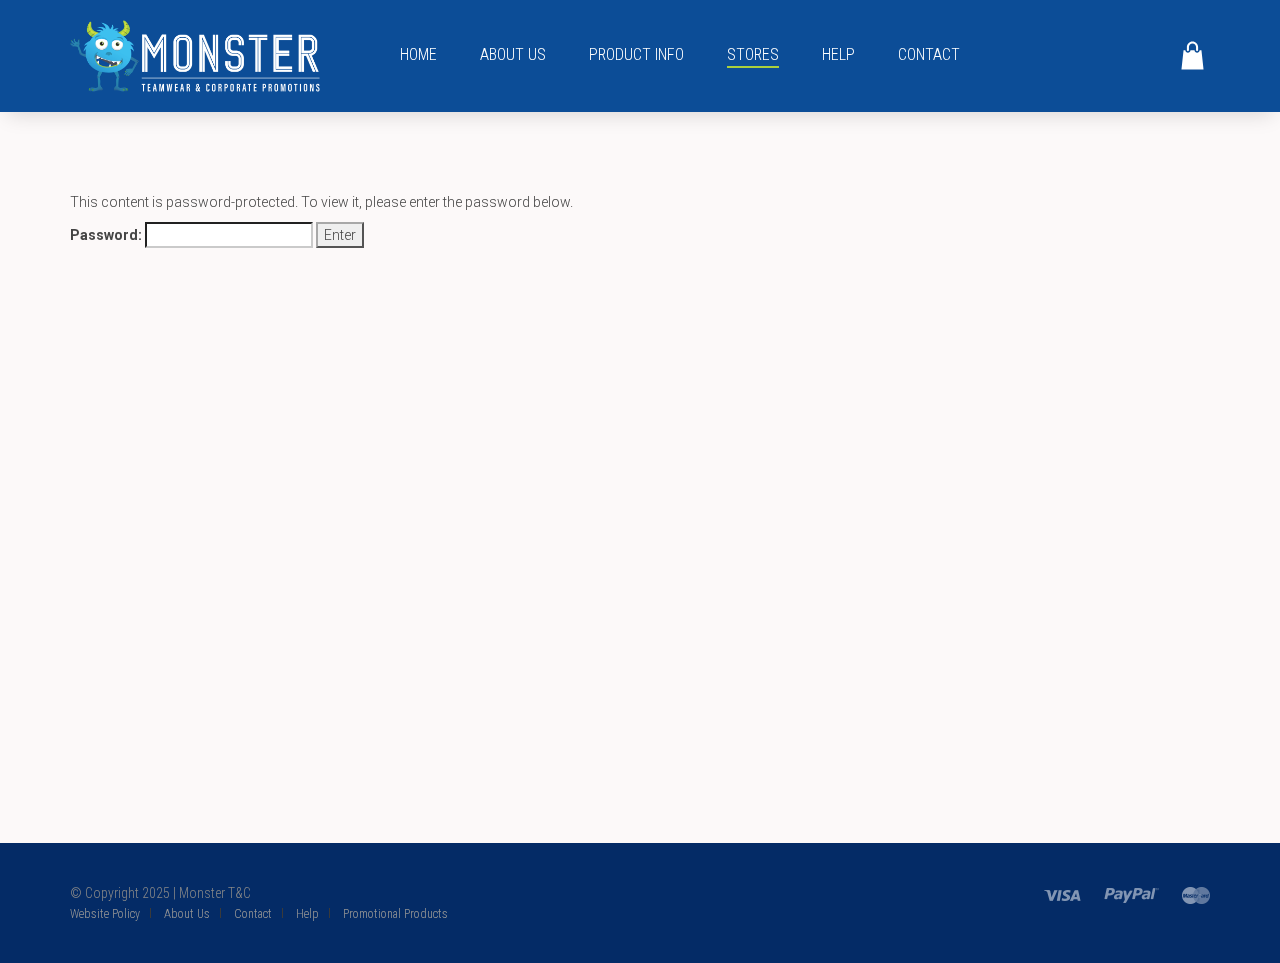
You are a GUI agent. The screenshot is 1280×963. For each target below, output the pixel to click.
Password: (107, 235)
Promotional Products (395, 914)
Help (838, 54)
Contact (929, 54)
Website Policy (105, 914)
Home (418, 54)
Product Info (636, 54)
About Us (513, 54)
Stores (753, 54)
